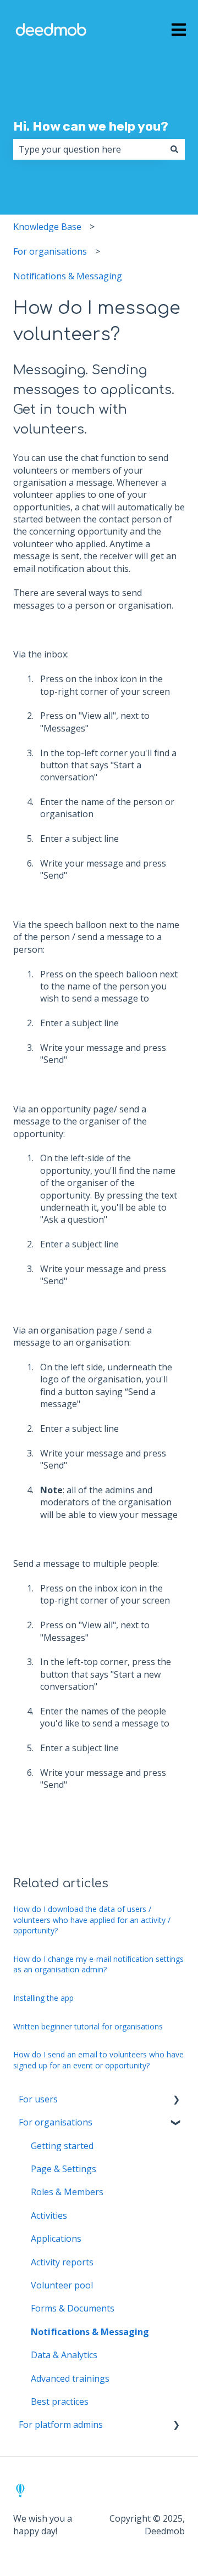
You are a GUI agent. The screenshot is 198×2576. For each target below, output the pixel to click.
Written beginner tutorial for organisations (88, 2026)
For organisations (50, 251)
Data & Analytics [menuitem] (64, 2355)
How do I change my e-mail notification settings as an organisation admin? (98, 1964)
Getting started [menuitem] (62, 2146)
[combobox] (89, 149)
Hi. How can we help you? (91, 126)
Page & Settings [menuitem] (64, 2169)
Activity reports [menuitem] (62, 2262)
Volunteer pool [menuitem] (62, 2285)
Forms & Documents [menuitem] (73, 2308)
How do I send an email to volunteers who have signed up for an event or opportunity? (98, 2060)
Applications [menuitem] (56, 2238)
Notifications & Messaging (68, 276)
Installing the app (43, 1998)
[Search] (174, 149)
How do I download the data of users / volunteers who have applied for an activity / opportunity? (92, 1920)
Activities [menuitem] (49, 2215)
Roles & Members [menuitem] (67, 2192)
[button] (176, 2100)
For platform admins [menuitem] (61, 2425)
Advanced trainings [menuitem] (70, 2378)
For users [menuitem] (38, 2099)
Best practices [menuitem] (60, 2401)
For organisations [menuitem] (56, 2122)
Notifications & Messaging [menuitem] (90, 2332)
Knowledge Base (47, 227)
